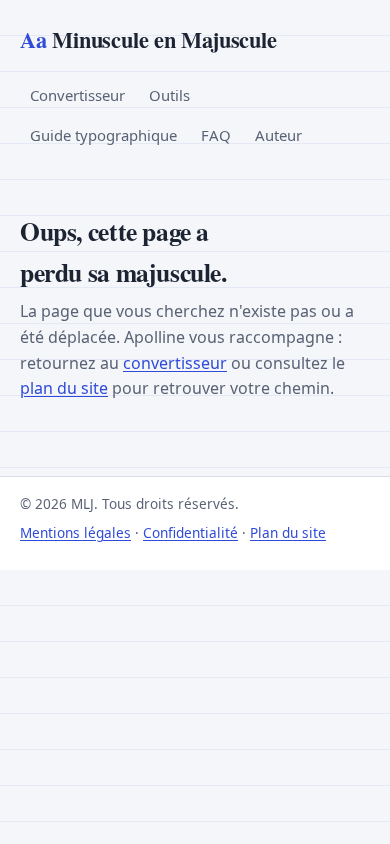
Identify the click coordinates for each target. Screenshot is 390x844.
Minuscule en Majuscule (148, 39)
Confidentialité (190, 532)
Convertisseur (77, 95)
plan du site (64, 388)
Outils (169, 95)
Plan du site (288, 532)
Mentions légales (75, 532)
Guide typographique (103, 135)
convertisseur (175, 363)
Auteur (278, 135)
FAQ (216, 135)
